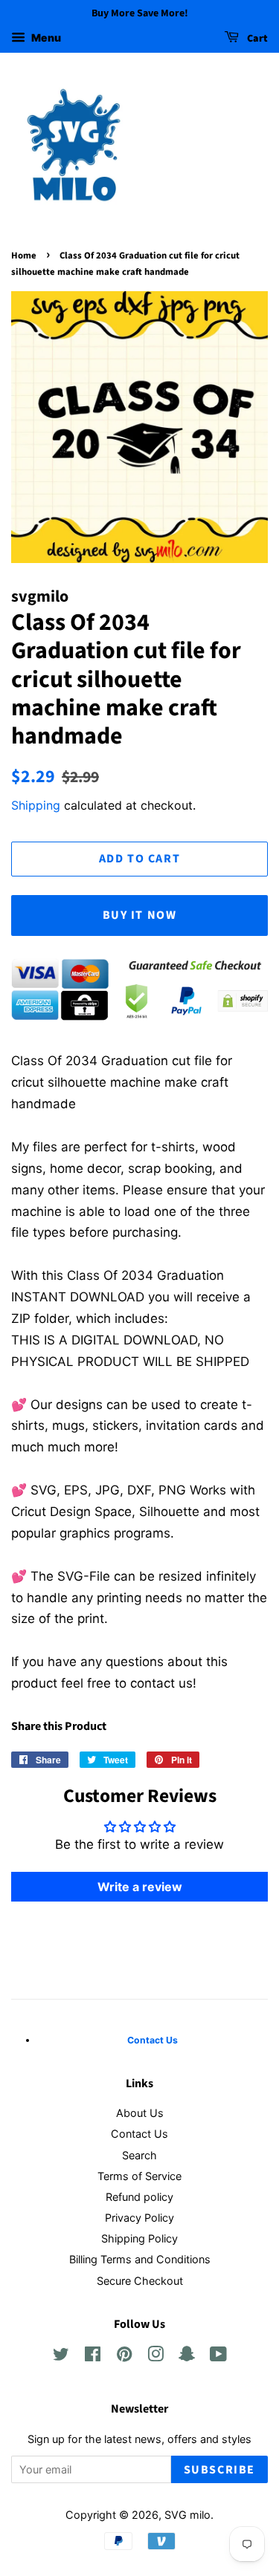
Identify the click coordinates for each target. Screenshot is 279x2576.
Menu (45, 38)
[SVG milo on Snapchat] (187, 2357)
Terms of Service (139, 2176)
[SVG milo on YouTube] (218, 2357)
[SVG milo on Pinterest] (124, 2357)
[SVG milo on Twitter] (61, 2357)
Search (139, 2155)
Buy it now (140, 915)
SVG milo (187, 2515)
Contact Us (139, 2134)
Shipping (36, 805)
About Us (140, 2113)
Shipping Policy (139, 2238)
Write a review (140, 1887)
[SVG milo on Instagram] (155, 2357)
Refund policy (139, 2197)
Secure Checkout (140, 2281)
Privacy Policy (139, 2218)
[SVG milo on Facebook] (93, 2357)
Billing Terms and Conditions (140, 2259)
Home (24, 256)
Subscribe (219, 2470)
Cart (256, 39)
